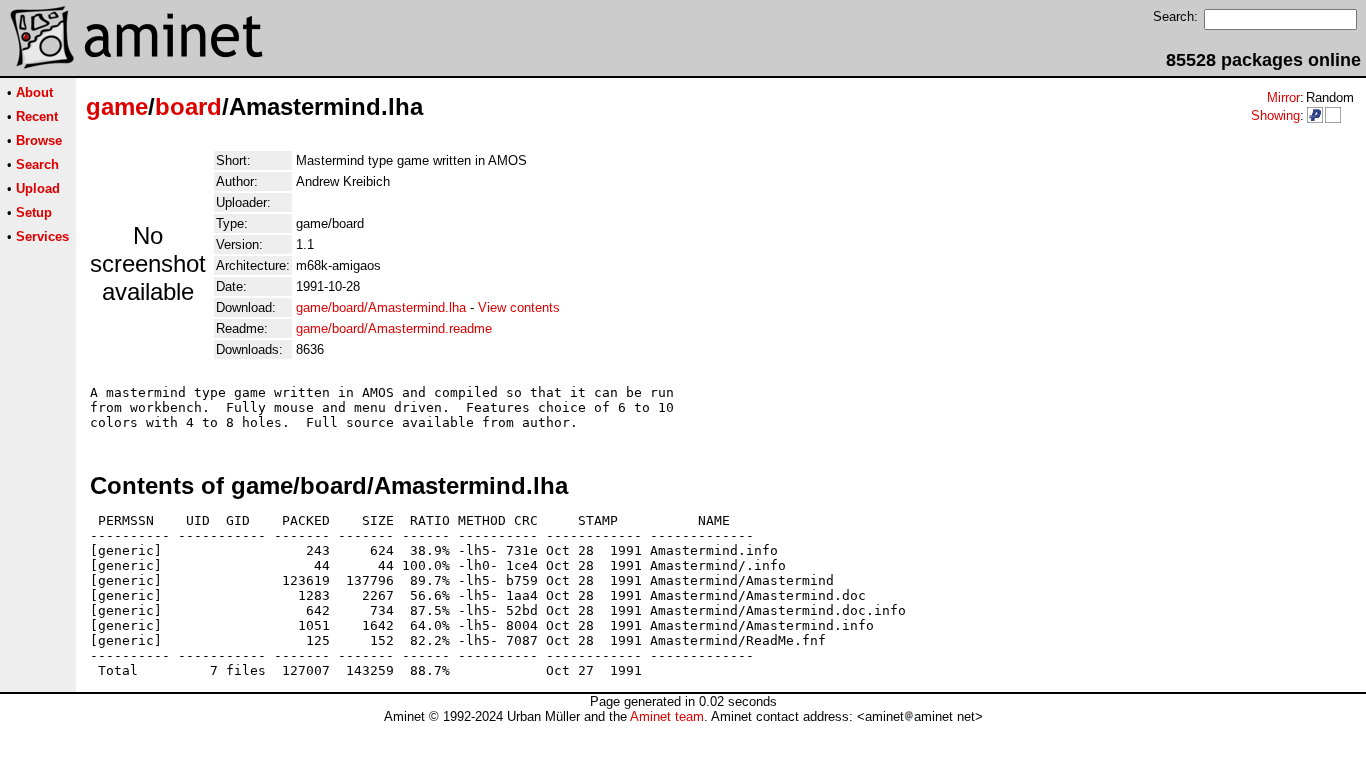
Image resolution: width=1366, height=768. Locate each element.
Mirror (1283, 97)
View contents (519, 307)
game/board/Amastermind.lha (381, 307)
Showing (1275, 115)
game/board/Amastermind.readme (394, 328)
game (117, 106)
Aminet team (667, 716)
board (188, 106)
